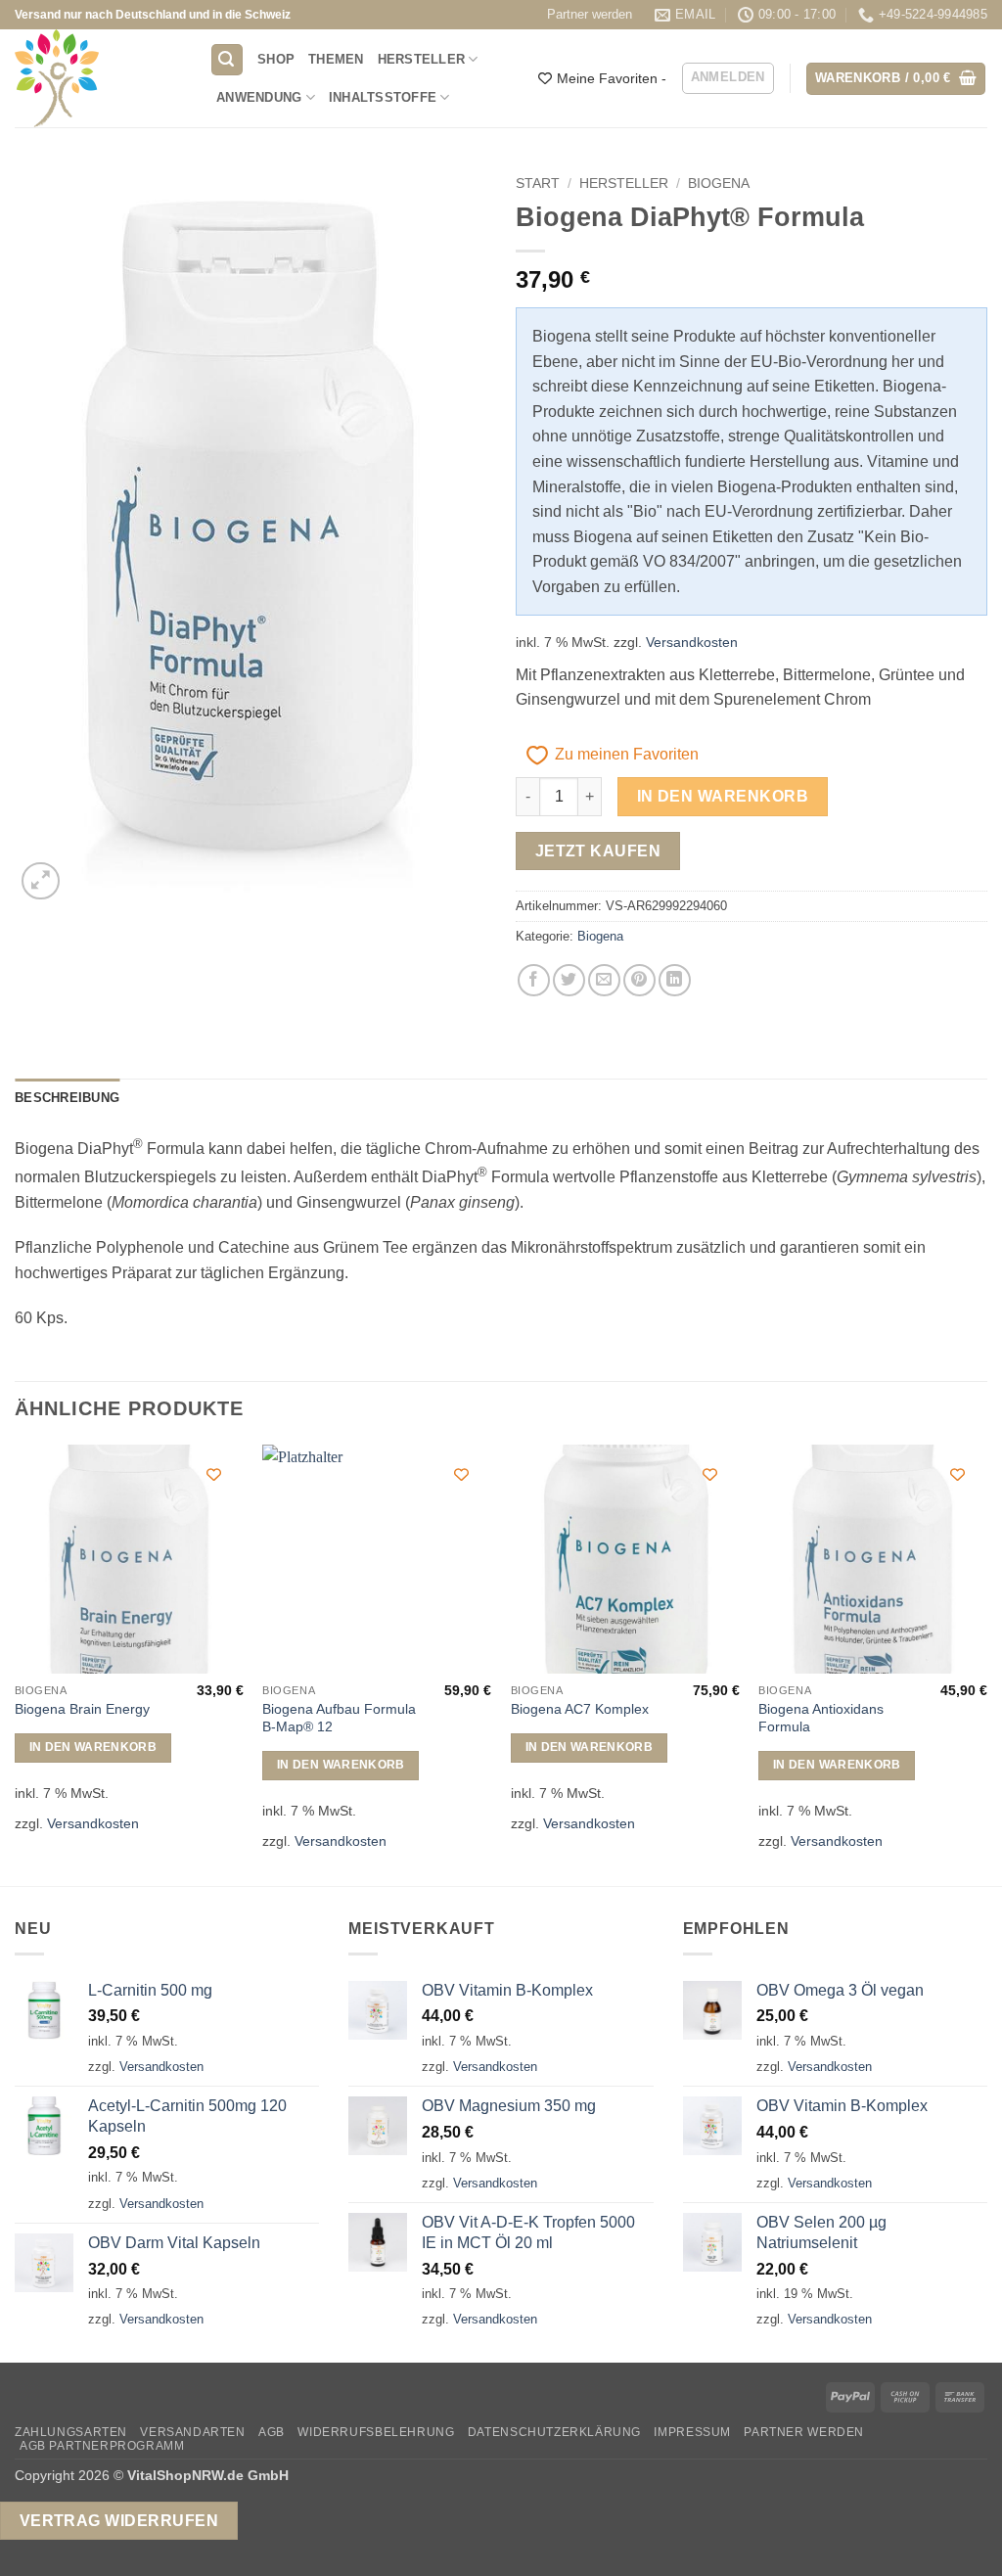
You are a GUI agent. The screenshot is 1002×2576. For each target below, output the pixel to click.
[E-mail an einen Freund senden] (604, 980)
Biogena (719, 184)
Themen (336, 59)
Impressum (692, 2432)
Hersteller (422, 59)
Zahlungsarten (71, 2432)
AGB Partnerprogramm (102, 2446)
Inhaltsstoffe (383, 97)
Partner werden (590, 14)
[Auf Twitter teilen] (569, 980)
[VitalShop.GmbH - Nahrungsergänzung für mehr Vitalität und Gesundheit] (97, 78)
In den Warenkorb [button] (93, 1747)
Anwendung (259, 97)
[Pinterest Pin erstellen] (639, 980)
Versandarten (192, 2432)
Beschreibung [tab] (67, 1098)
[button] (227, 60)
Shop (276, 59)
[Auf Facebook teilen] (534, 980)
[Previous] (16, 1664)
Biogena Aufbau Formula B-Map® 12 (339, 1718)
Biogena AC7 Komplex (580, 1709)
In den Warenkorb (723, 796)
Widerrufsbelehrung (376, 2432)
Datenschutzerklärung (554, 2432)
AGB (272, 2432)
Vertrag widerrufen (119, 2521)
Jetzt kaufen (598, 851)
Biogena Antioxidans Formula (821, 1718)
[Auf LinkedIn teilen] (675, 980)
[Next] (986, 1664)
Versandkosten (692, 642)
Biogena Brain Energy (82, 1709)
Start (538, 184)
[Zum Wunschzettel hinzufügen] (214, 1474)
